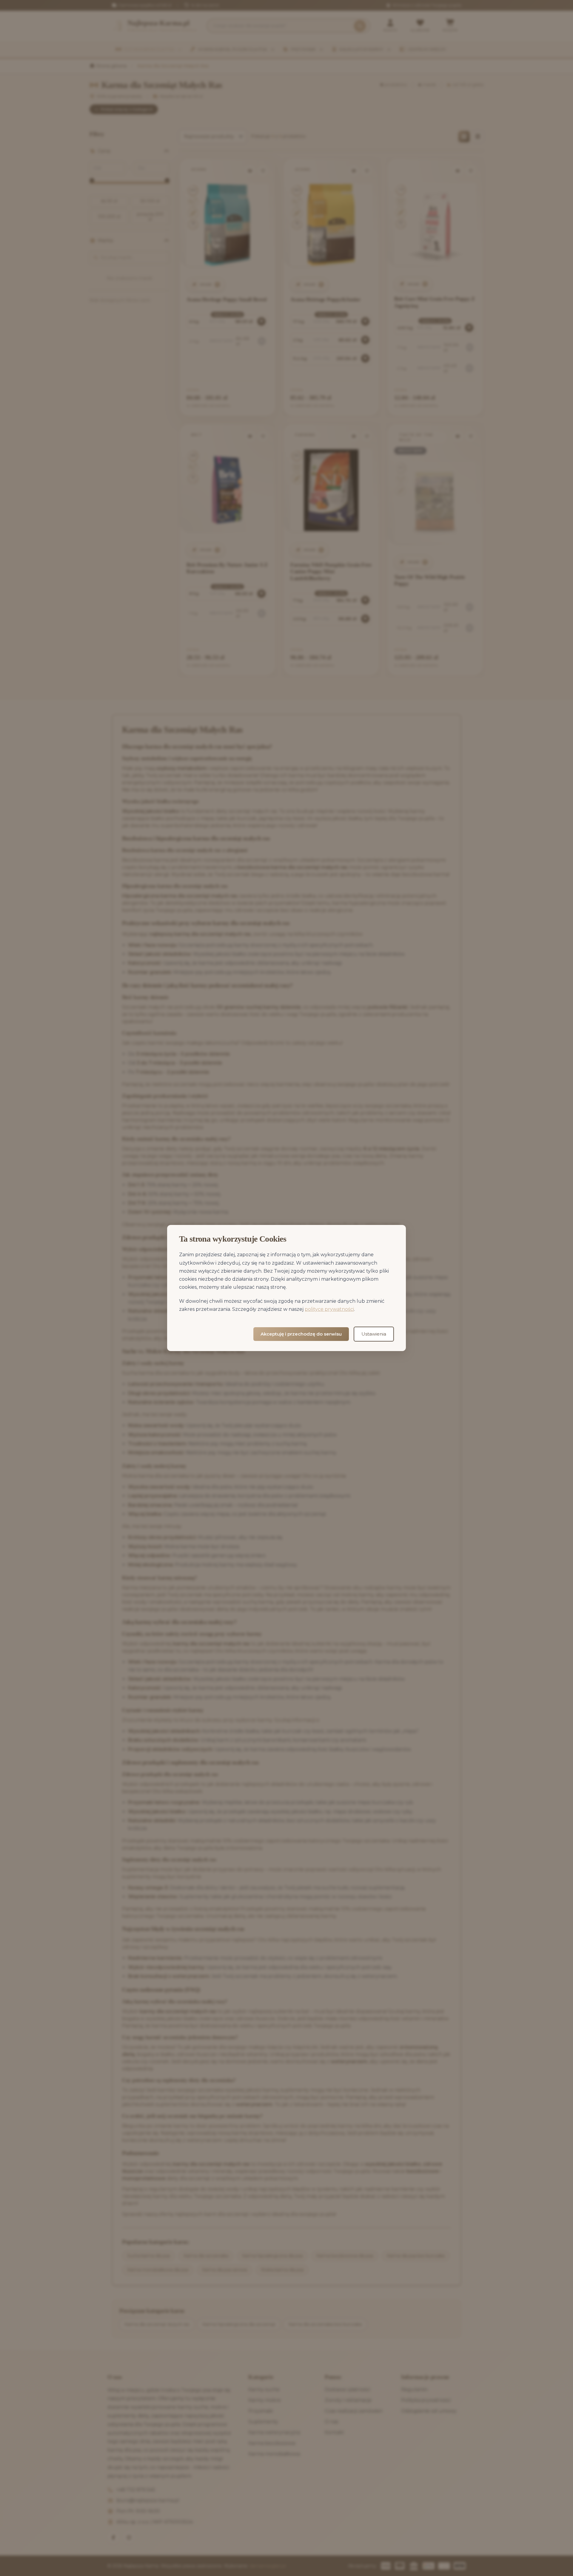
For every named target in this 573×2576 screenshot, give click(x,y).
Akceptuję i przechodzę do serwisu (301, 1334)
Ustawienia (374, 1334)
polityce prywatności (329, 1309)
